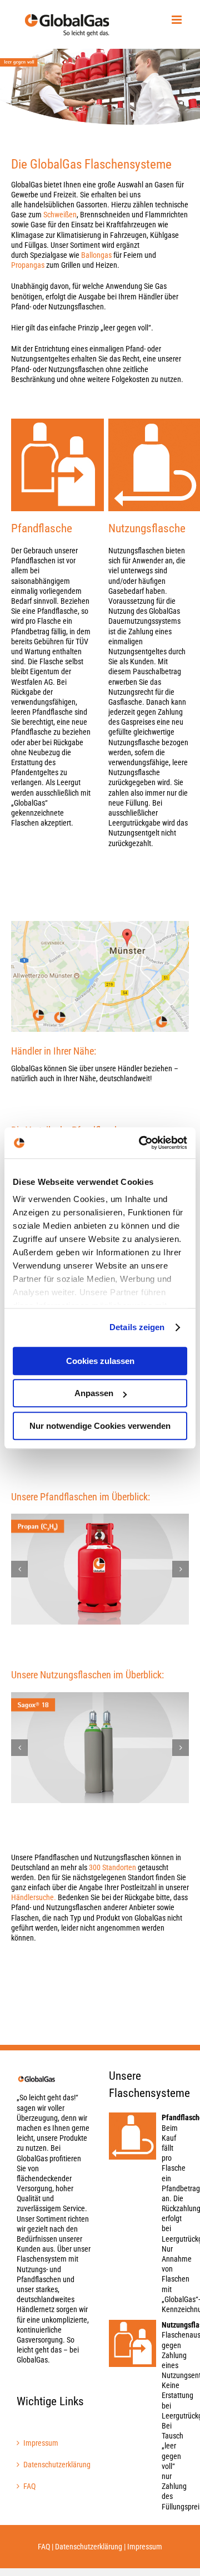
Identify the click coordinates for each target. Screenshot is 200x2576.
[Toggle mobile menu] (177, 20)
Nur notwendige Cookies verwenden (100, 1426)
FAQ (29, 2486)
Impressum (41, 2443)
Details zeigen (137, 1327)
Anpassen (94, 1393)
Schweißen (60, 215)
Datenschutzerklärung (54, 2465)
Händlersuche (32, 1897)
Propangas (28, 265)
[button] (19, 1569)
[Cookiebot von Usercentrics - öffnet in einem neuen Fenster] (141, 1143)
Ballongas (96, 255)
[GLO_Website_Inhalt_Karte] (100, 925)
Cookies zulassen (100, 1361)
